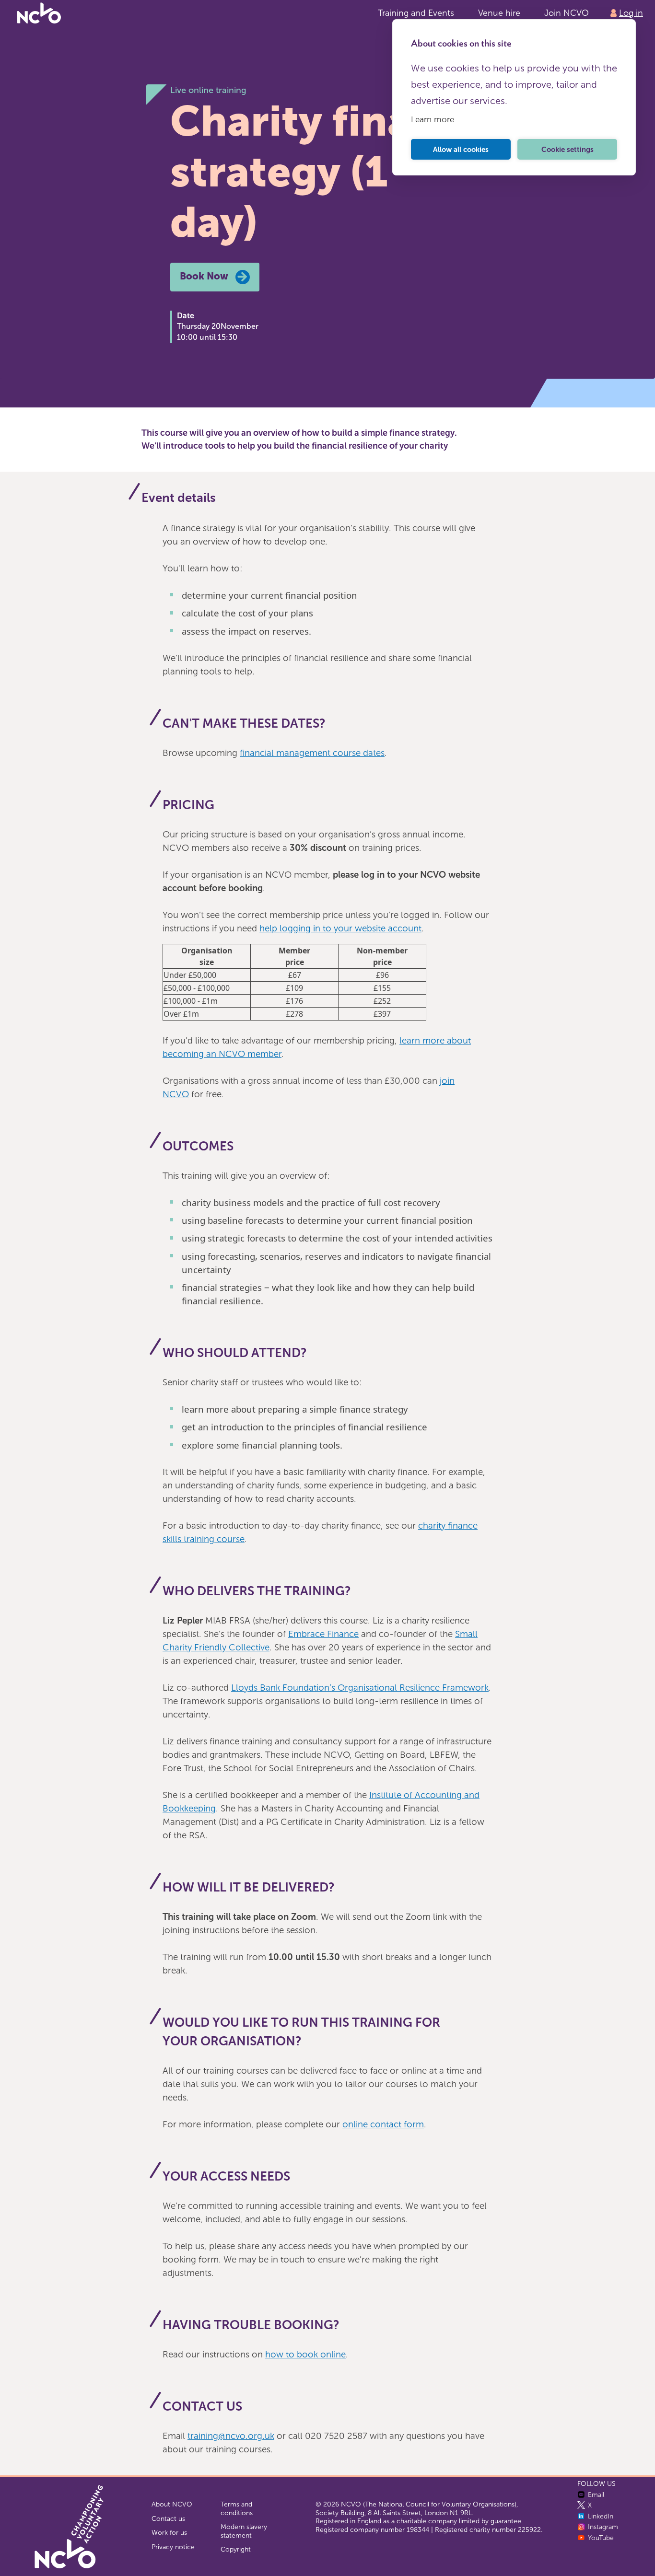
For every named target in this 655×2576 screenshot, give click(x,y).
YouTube (601, 2538)
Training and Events (416, 13)
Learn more (433, 119)
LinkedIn (601, 2516)
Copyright (236, 2549)
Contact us (168, 2519)
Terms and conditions (237, 2509)
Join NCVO (567, 13)
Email (596, 2495)
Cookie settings (567, 150)
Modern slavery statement (244, 2531)
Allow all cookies (461, 150)
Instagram (603, 2527)
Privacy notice (173, 2547)
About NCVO (172, 2504)
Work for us (169, 2533)
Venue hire (499, 13)
